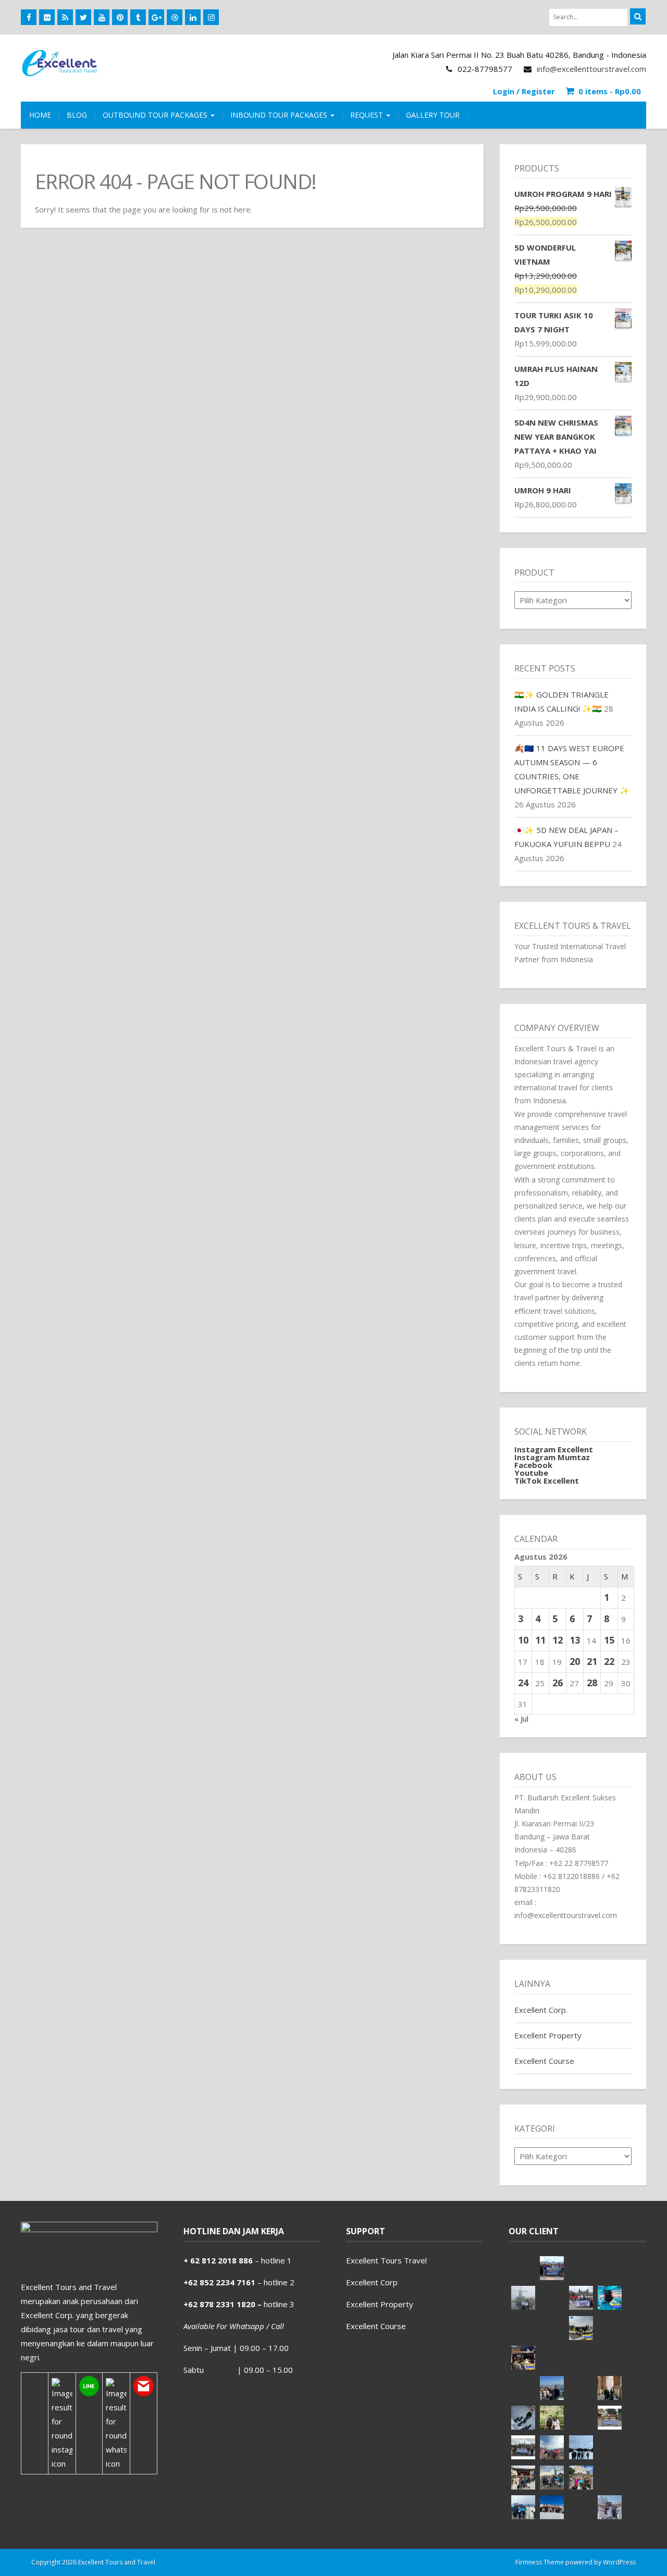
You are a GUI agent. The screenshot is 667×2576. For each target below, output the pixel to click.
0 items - (610, 91)
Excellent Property (548, 2035)
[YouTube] (102, 17)
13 (575, 1640)
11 (540, 1640)
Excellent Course (544, 2061)
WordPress (619, 2562)
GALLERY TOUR (433, 115)
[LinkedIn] (193, 17)
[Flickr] (47, 17)
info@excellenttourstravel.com (591, 69)
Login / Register (524, 91)
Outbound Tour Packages (156, 115)
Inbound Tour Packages (280, 115)
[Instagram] (211, 17)
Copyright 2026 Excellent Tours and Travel (93, 2562)
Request (368, 115)
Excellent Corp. (541, 2010)
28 (592, 1683)
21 (592, 1661)
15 (609, 1640)
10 (523, 1640)
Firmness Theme (540, 2562)
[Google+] (156, 17)
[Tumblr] (138, 17)
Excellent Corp (372, 2282)
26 (558, 1683)
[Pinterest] (120, 17)
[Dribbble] (175, 17)
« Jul (521, 1719)
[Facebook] (29, 17)
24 (523, 1683)
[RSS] (65, 17)
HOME (40, 115)
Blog (77, 115)
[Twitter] (83, 17)
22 (609, 1661)
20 (575, 1661)
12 (558, 1640)
